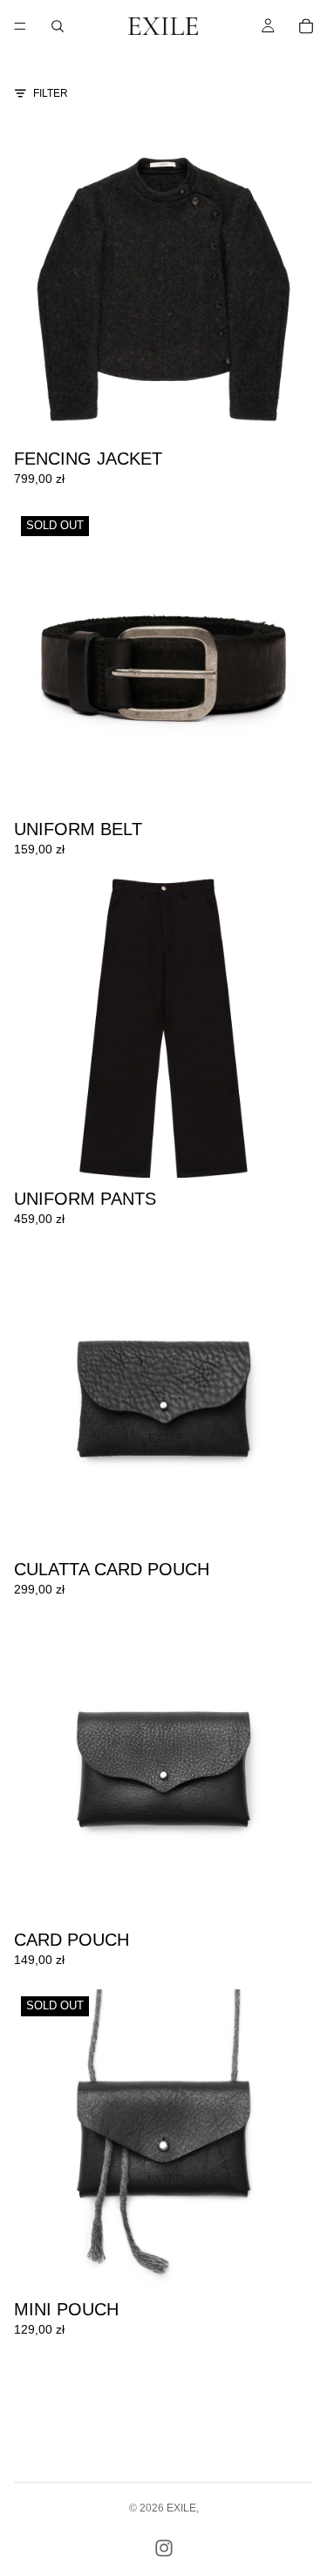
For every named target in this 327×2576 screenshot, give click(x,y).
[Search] (58, 26)
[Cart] (306, 26)
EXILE (181, 2508)
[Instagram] (164, 2548)
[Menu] (20, 26)
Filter (51, 93)
